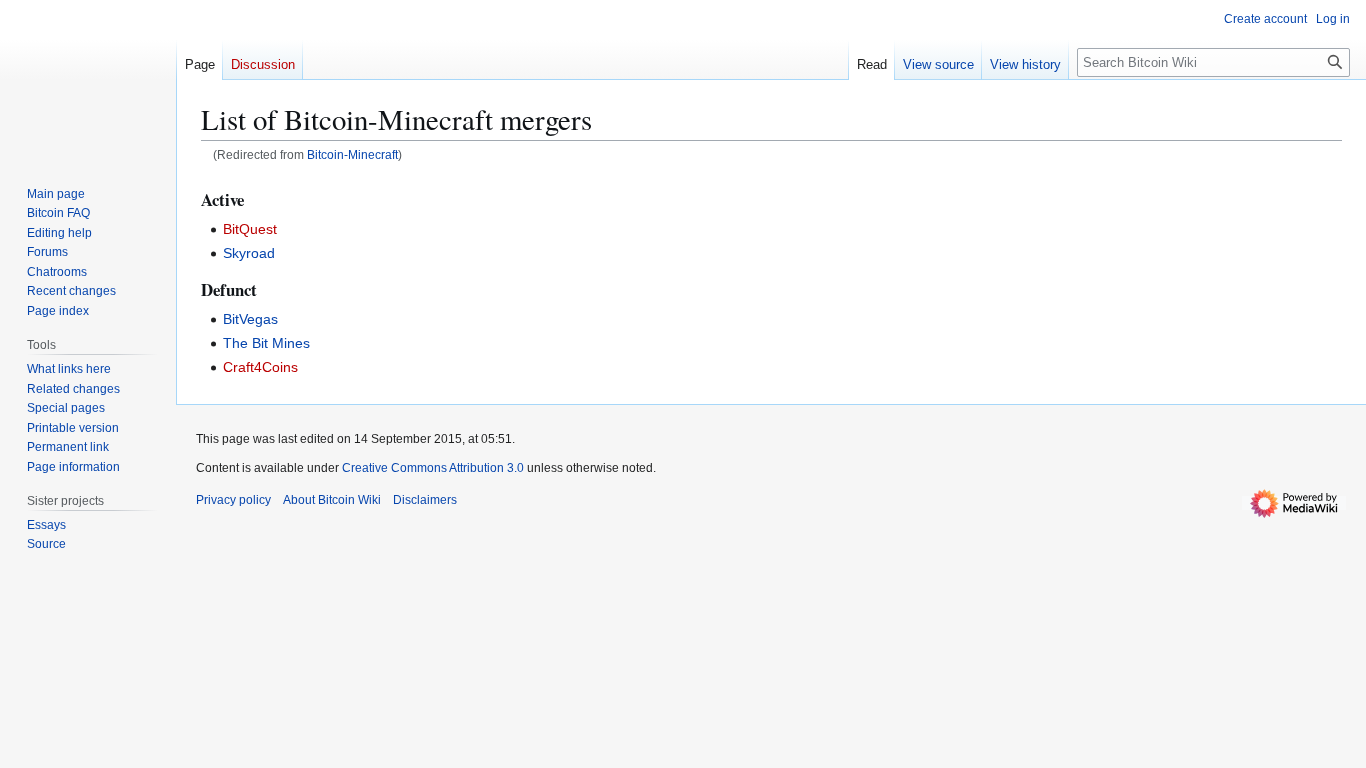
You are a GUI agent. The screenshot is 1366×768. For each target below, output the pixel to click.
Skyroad (249, 253)
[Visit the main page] (88, 80)
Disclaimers (425, 500)
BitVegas (250, 319)
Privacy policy (233, 500)
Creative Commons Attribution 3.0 (433, 468)
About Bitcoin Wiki (332, 500)
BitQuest (250, 229)
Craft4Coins (260, 367)
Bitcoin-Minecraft (352, 154)
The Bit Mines (266, 343)
